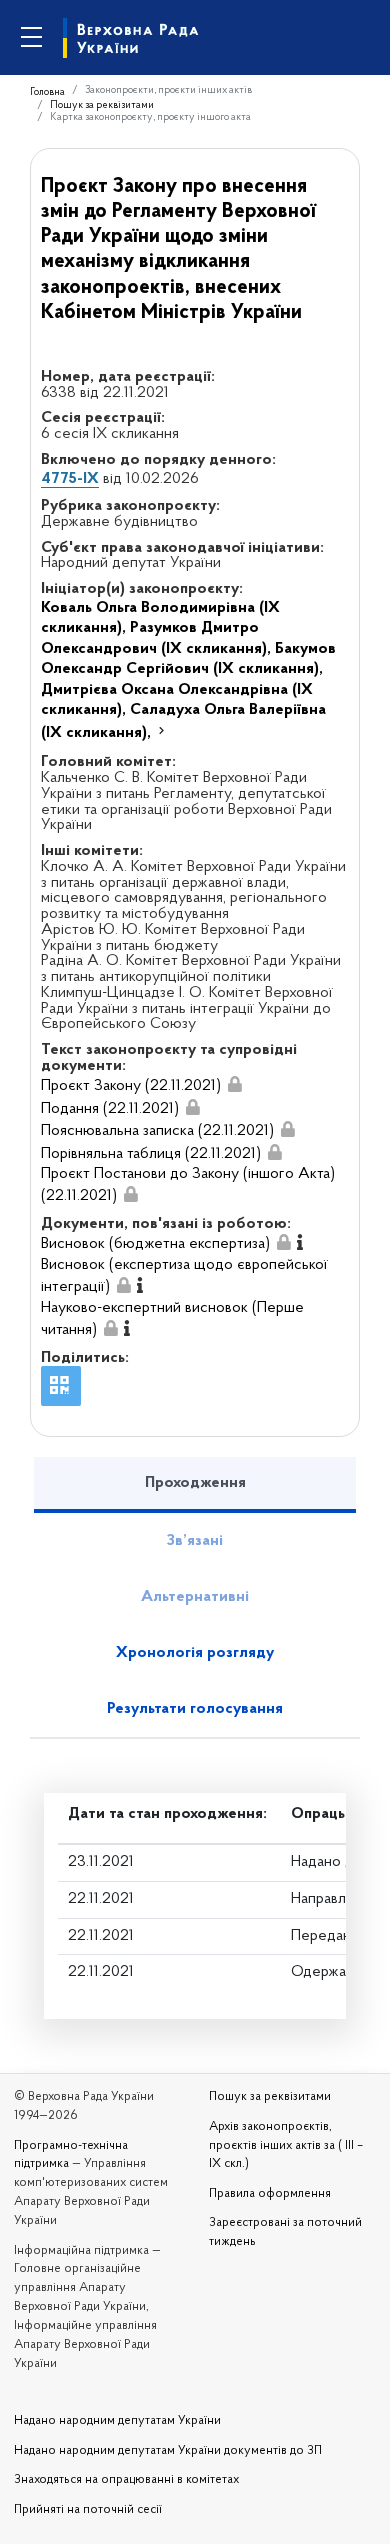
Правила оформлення (270, 2194)
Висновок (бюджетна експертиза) (155, 1244)
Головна (47, 92)
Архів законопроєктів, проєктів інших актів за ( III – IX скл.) (286, 2146)
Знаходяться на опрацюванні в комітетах (126, 2480)
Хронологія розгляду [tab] (195, 1653)
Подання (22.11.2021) (110, 1109)
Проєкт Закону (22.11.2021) (131, 1086)
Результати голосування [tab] (195, 1709)
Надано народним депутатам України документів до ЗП (168, 2451)
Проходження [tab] (195, 1483)
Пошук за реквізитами (102, 105)
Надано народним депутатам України (117, 2421)
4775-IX (70, 479)
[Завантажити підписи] (235, 1086)
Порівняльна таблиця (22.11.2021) (151, 1154)
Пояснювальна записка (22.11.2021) (157, 1131)
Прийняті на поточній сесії (88, 2510)
